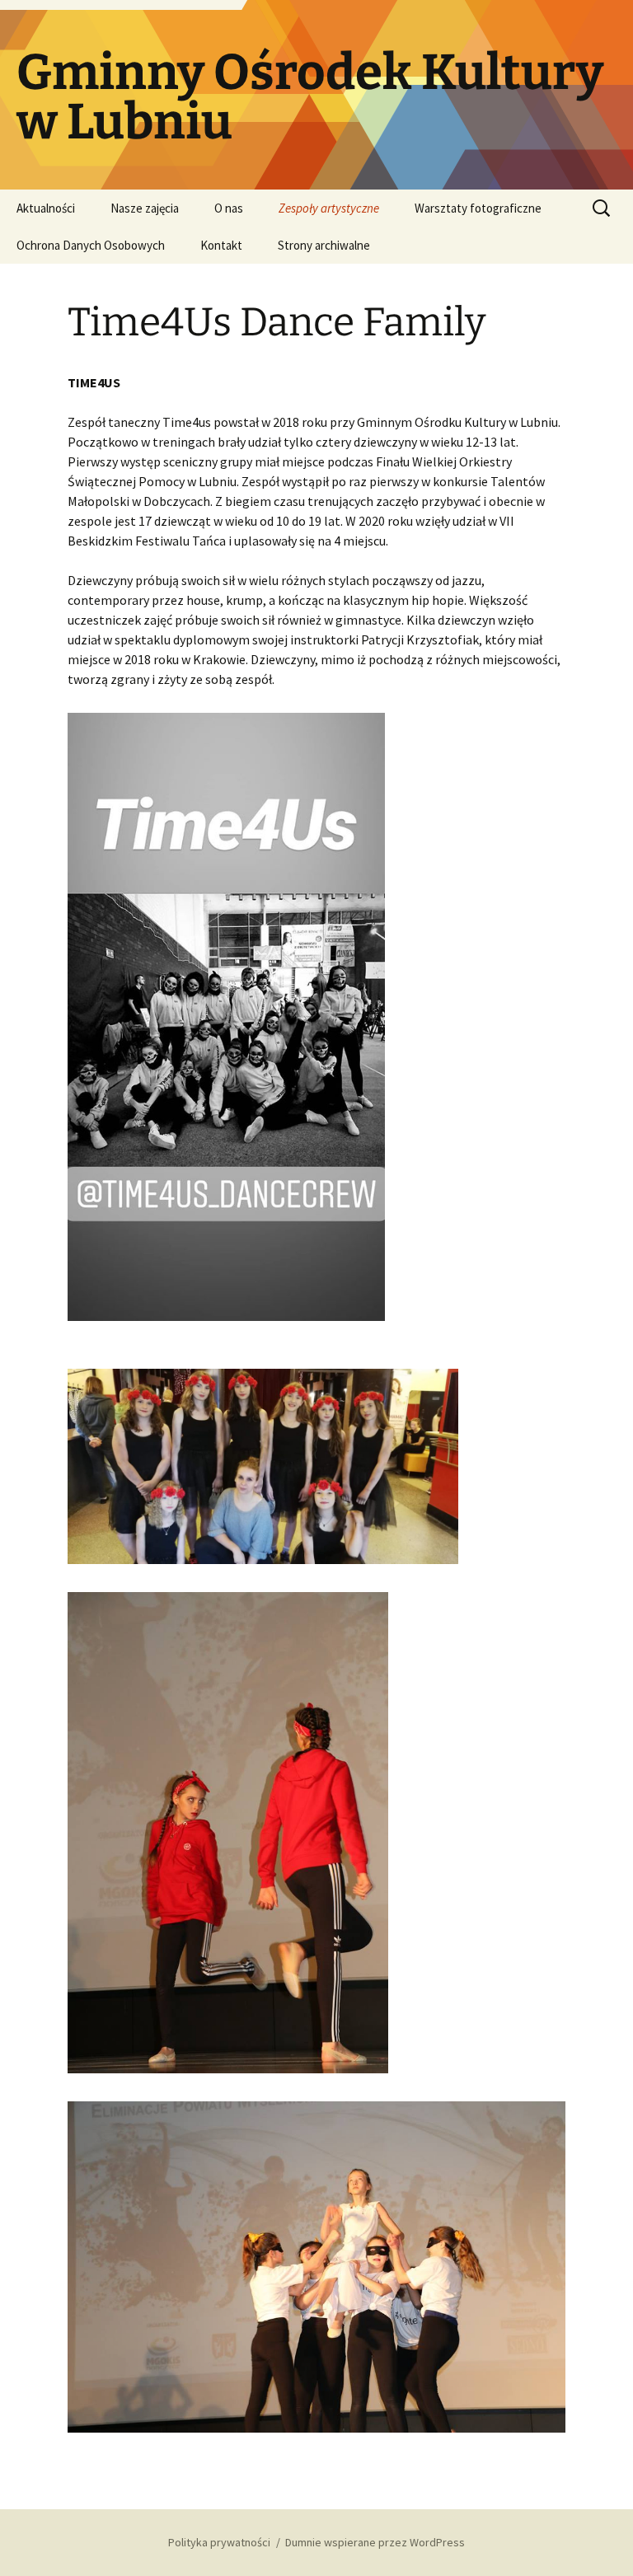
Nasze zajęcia (145, 208)
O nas (229, 208)
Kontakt (221, 245)
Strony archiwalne (324, 245)
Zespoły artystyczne (329, 208)
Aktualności (46, 208)
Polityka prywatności (219, 2542)
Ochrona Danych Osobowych (91, 245)
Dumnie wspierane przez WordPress (375, 2542)
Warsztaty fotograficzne (478, 208)
